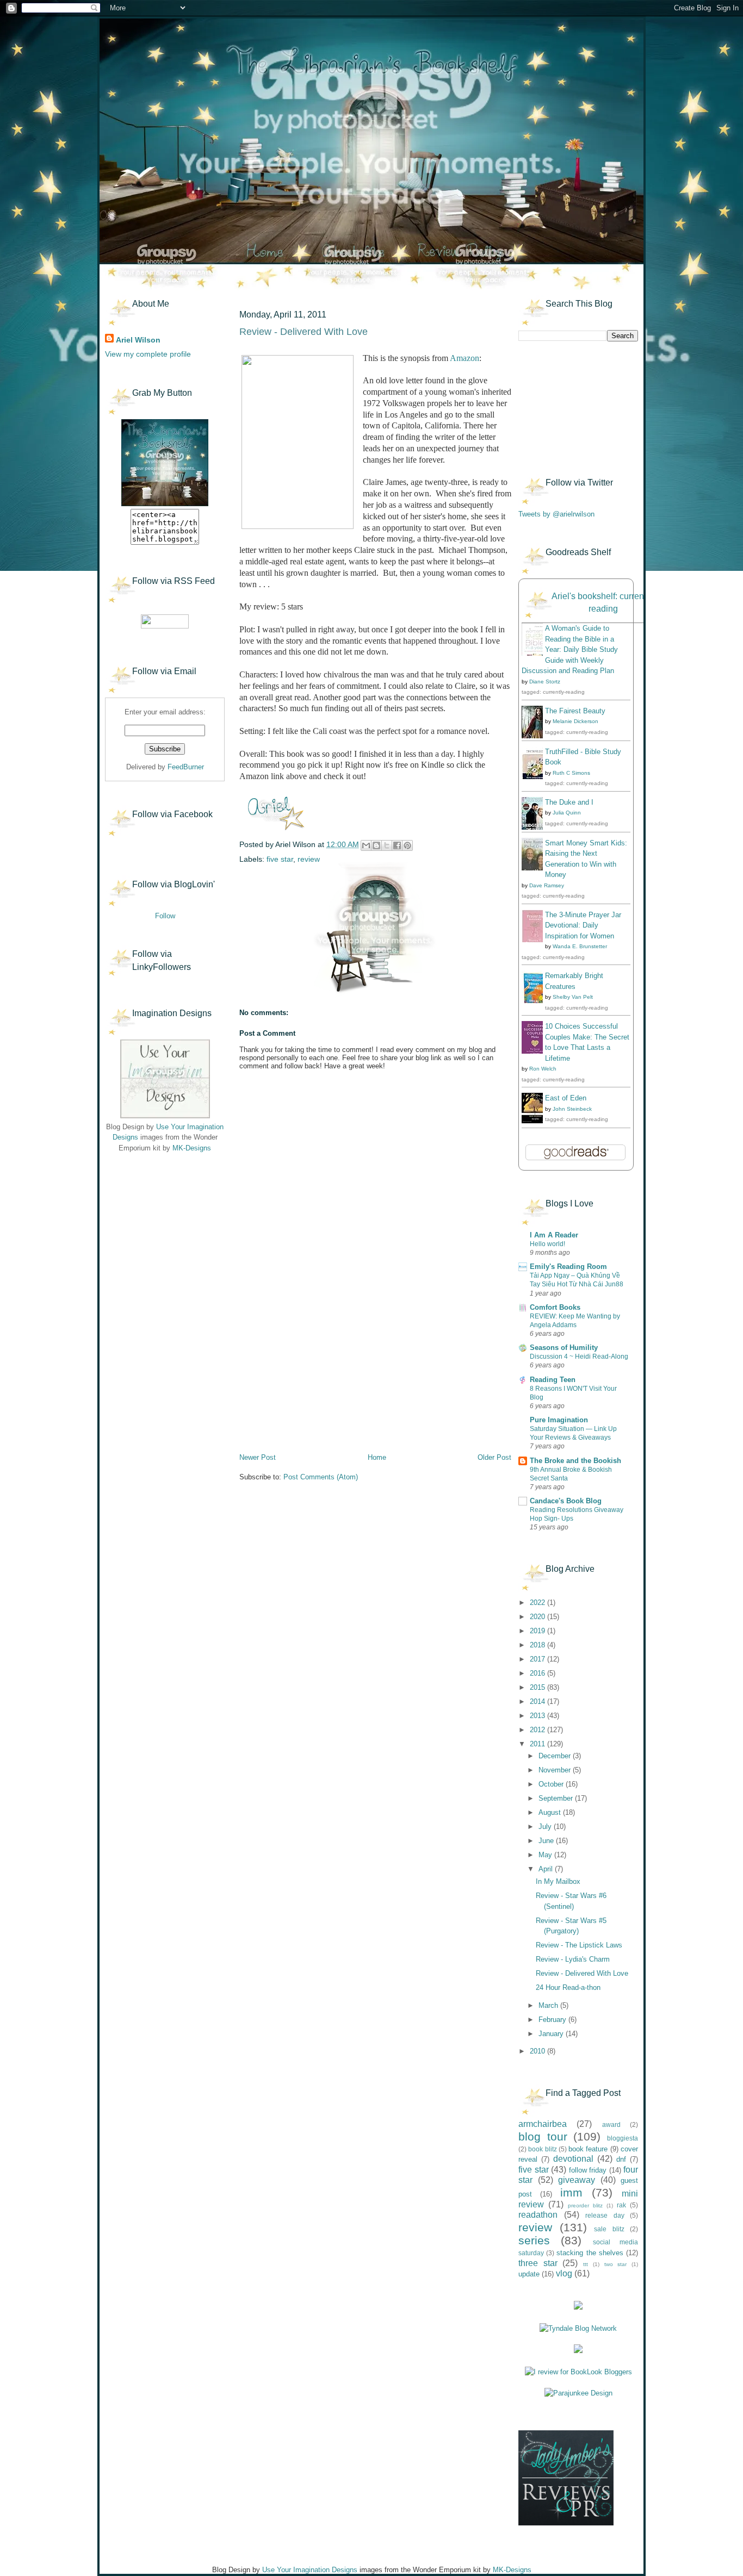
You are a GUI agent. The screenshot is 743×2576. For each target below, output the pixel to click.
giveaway (577, 2180)
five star (280, 859)
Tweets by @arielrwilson (556, 514)
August (551, 1812)
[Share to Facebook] (397, 845)
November (556, 1770)
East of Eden (566, 1098)
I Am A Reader (554, 1235)
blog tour (543, 2136)
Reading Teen (553, 1380)
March (549, 2005)
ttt (586, 2264)
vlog (564, 2273)
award (611, 2124)
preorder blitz (585, 2205)
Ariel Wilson (138, 340)
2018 (538, 1645)
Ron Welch (543, 1069)
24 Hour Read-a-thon (568, 1987)
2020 (538, 1617)
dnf (621, 2159)
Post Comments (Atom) (321, 1477)
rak (621, 2205)
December (556, 1756)
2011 (538, 1744)
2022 (538, 1603)
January (552, 2034)
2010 (538, 2051)
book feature (588, 2149)
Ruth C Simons (571, 773)
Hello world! (547, 1244)
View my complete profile (148, 354)
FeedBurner (186, 767)
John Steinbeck (572, 1109)
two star (616, 2264)
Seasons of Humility (564, 1348)
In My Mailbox (558, 1881)
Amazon (465, 358)
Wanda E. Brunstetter (580, 946)
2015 (538, 1687)
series (534, 2240)
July (546, 1827)
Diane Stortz (545, 682)
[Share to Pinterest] (407, 845)
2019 (538, 1631)
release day (605, 2215)
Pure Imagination (559, 1420)
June (547, 1841)
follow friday (588, 2170)
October (552, 1784)
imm (571, 2192)
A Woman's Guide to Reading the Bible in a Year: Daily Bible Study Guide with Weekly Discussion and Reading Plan (570, 649)
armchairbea (543, 2124)
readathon (538, 2215)
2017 (538, 1659)
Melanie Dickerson (575, 721)
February (553, 2020)
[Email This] (366, 845)
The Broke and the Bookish (575, 1461)
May (546, 1855)
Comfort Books (555, 1307)
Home (377, 1457)
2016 (538, 1673)
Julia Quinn (567, 813)
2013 (538, 1716)
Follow (165, 916)
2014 (538, 1701)
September (557, 1798)
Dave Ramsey (547, 885)
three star (538, 2263)
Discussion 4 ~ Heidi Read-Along (579, 1357)
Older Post (494, 1457)
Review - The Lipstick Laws (579, 1945)
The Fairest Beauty (575, 711)
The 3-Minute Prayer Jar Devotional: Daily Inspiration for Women (583, 925)
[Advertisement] (159, 1229)
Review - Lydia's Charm (573, 1959)
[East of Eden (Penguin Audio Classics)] (535, 1121)
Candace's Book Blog (566, 1501)
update (529, 2274)
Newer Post (258, 1457)
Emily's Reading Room (568, 1267)
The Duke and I (569, 802)
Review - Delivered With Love (582, 1973)
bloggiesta (623, 2138)
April (547, 1869)
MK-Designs (192, 1148)
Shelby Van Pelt (573, 997)
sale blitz (609, 2229)
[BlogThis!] (376, 845)
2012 (538, 1730)
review (309, 859)
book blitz (542, 2149)
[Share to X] (387, 845)
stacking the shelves (590, 2253)
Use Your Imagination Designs (310, 2570)
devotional (573, 2159)
